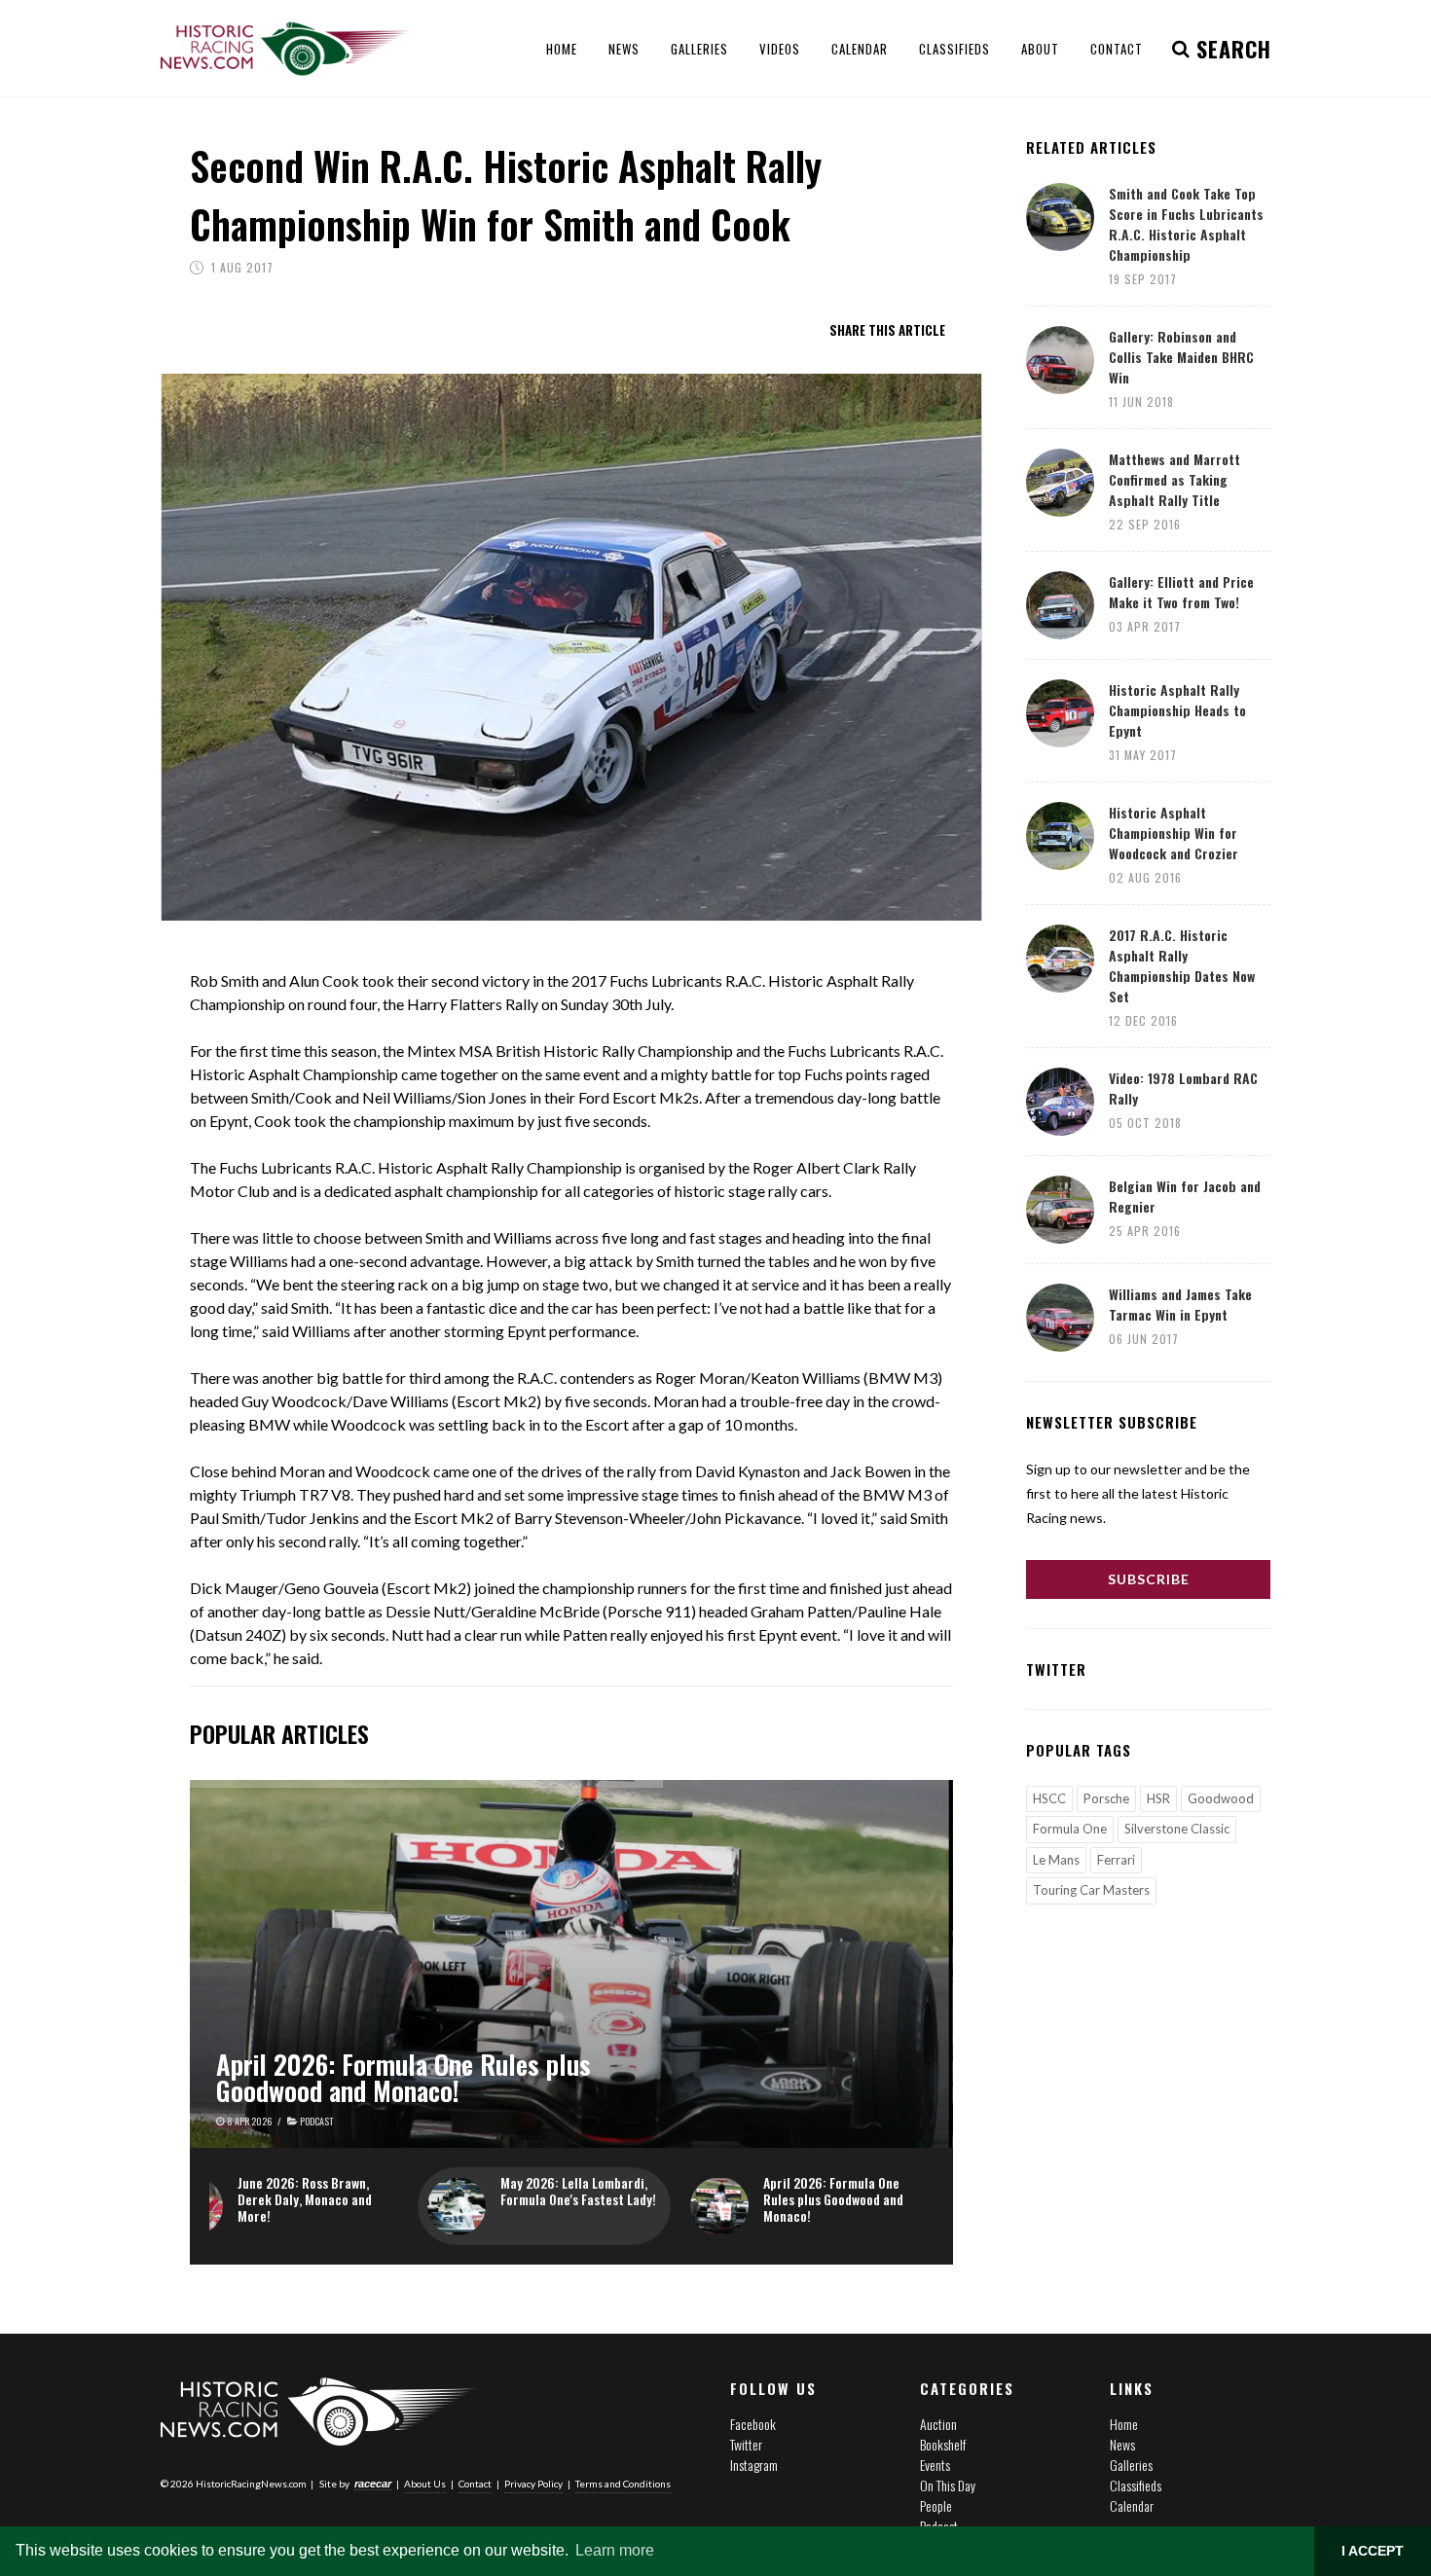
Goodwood (1221, 1798)
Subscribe (1149, 1579)
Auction (938, 2424)
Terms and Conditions (623, 2484)
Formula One (1070, 1829)
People (936, 2505)
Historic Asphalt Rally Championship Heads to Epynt (1177, 710)
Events (935, 2465)
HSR (1158, 1798)
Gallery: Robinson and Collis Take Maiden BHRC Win (1181, 357)
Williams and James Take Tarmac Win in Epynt (1180, 1304)
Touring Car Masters (1091, 1890)
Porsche (1106, 1798)
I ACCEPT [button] (1373, 2551)
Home (1124, 2424)
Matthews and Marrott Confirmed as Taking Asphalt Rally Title (1174, 479)
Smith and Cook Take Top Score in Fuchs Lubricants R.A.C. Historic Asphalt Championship (1186, 224)
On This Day (948, 2485)
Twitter (746, 2444)
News (1122, 2444)
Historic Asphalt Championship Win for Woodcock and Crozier (1174, 833)
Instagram (754, 2465)
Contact (475, 2484)
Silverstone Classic (1177, 1829)
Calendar (1132, 2505)
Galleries (1131, 2465)
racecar (373, 2484)
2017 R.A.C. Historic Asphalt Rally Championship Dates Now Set (1182, 965)
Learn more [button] (615, 2550)
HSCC (1049, 1798)
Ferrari (1116, 1860)
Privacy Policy (533, 2484)
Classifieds (1136, 2485)
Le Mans (1056, 1860)
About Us (425, 2484)
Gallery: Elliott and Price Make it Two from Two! (1181, 592)
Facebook (753, 2424)
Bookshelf (943, 2444)
